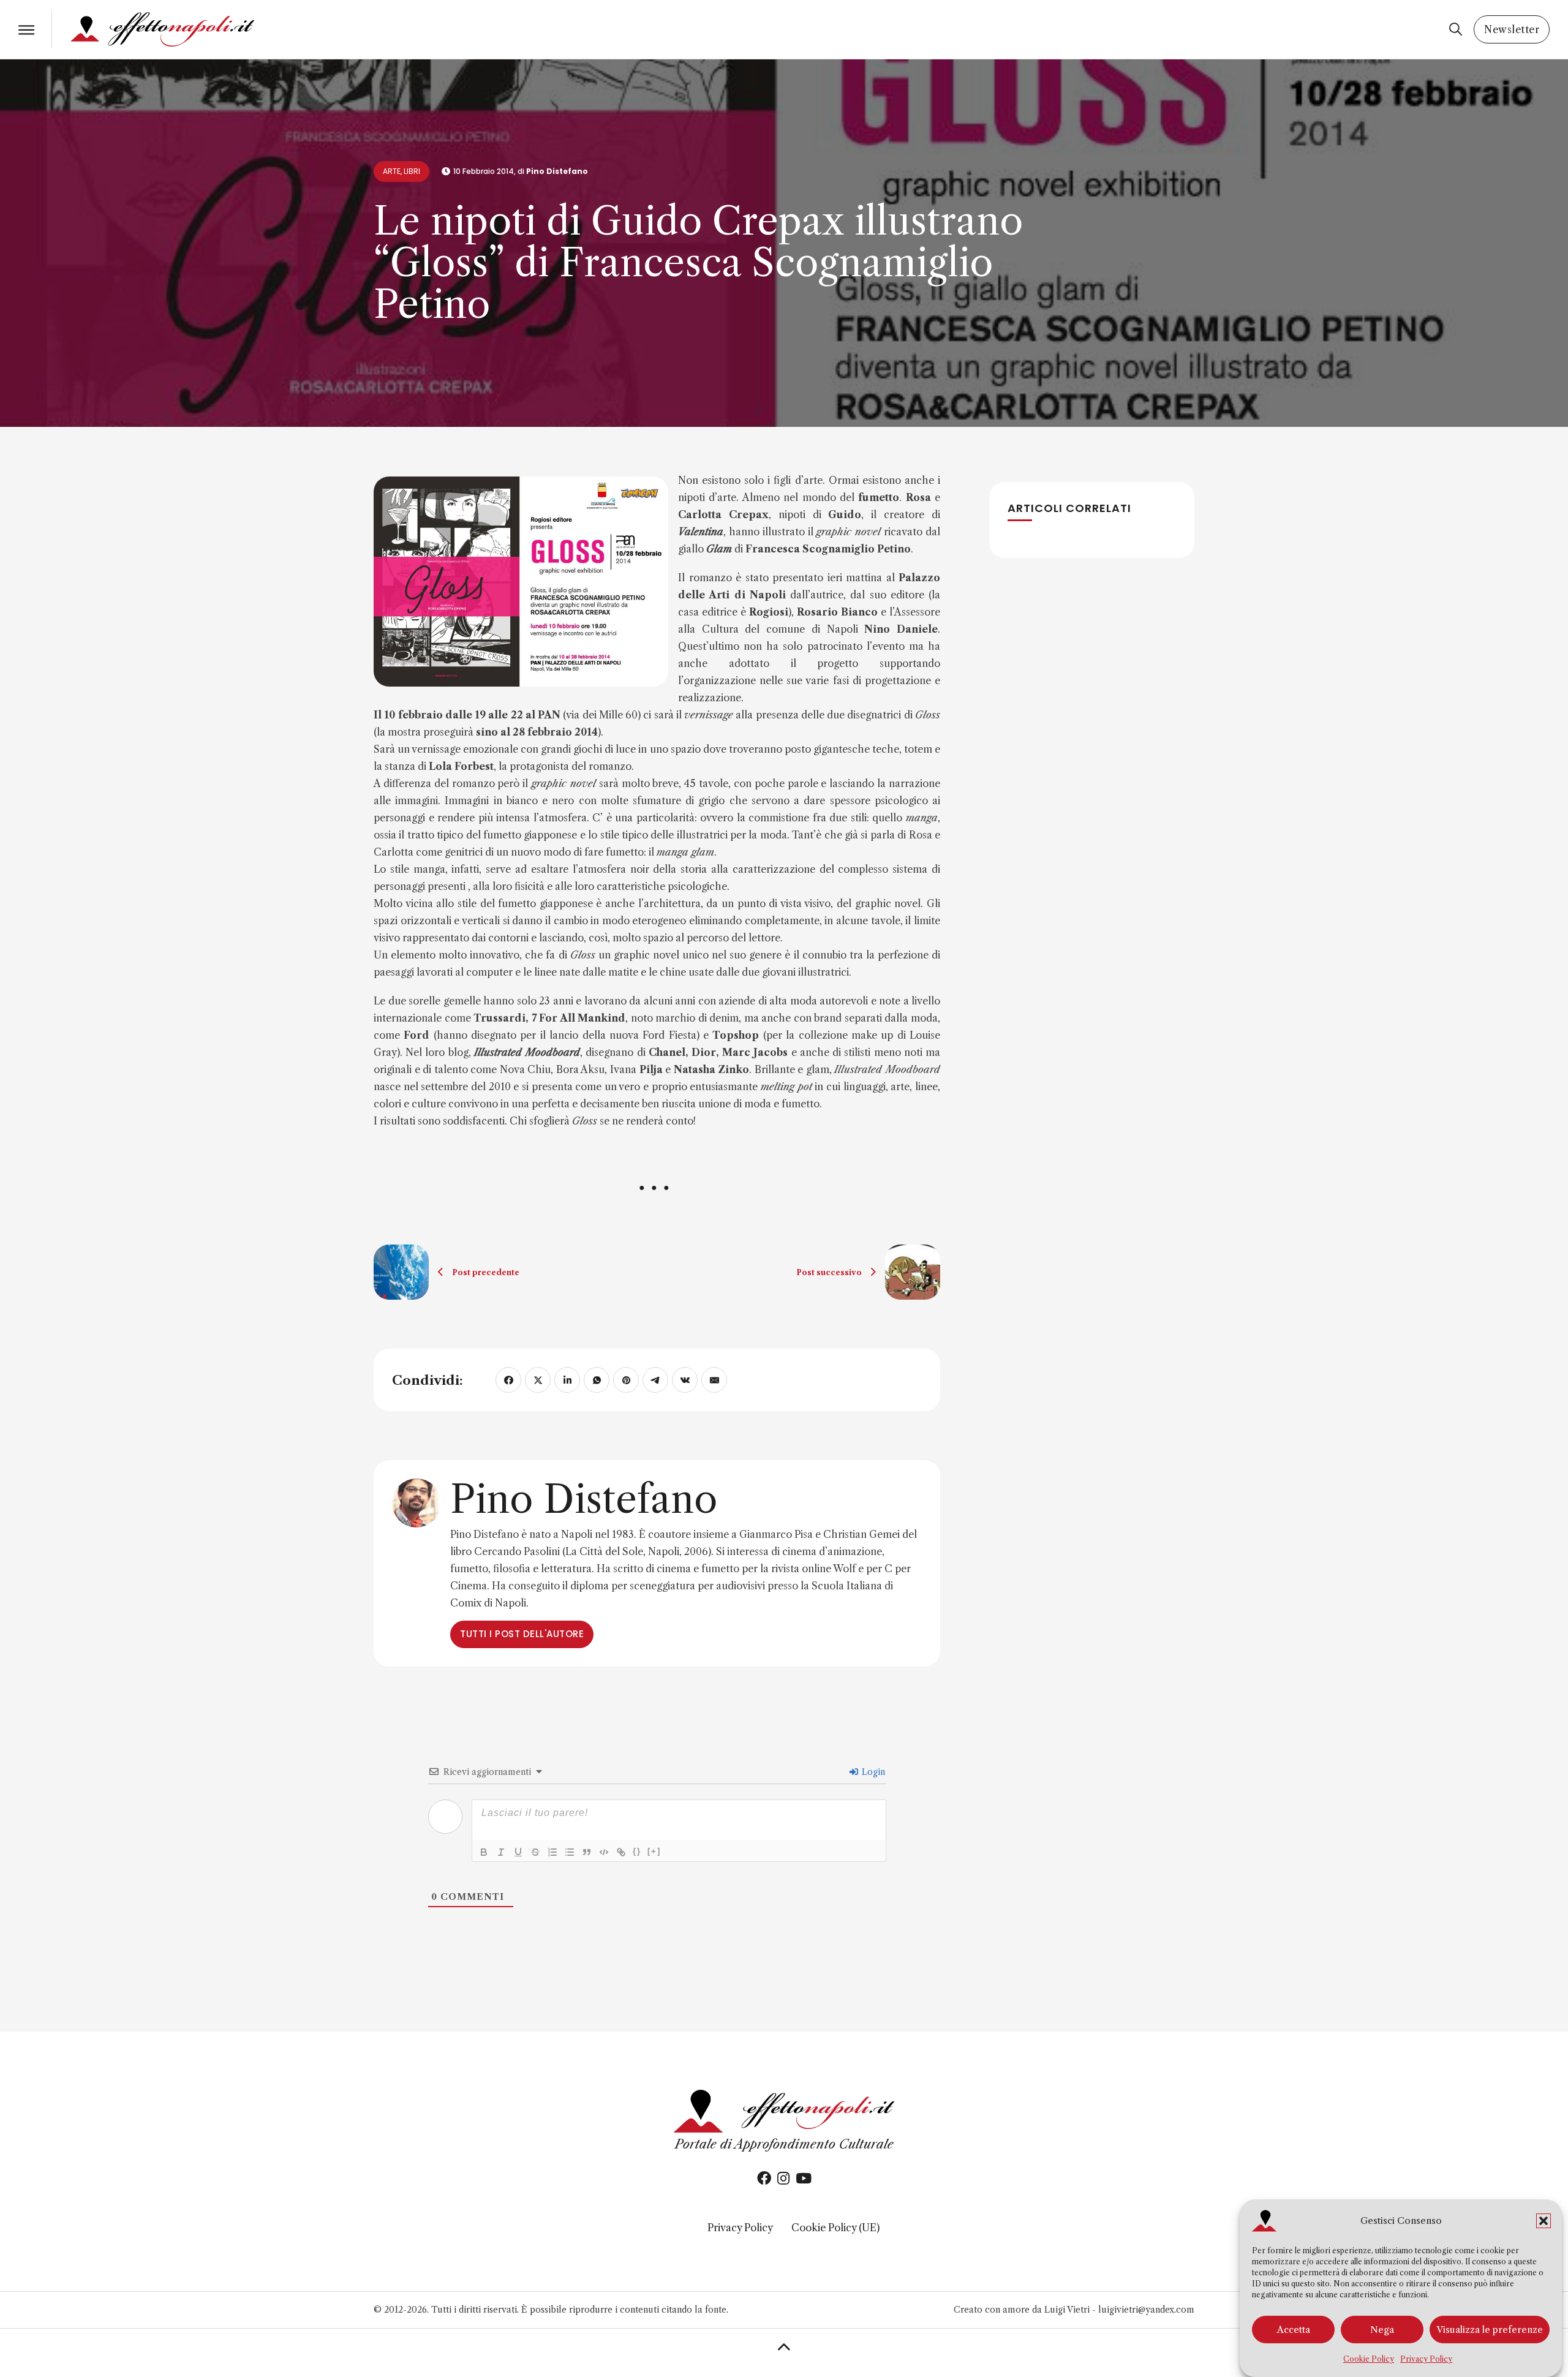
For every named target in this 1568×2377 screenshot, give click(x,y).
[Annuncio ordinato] (552, 1852)
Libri (412, 171)
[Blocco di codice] (604, 1852)
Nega (1382, 2330)
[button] (1543, 2221)
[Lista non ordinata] (570, 1852)
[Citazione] (587, 1852)
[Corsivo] (501, 1852)
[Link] (621, 1852)
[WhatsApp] (597, 1380)
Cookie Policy (1369, 2359)
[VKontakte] (685, 1380)
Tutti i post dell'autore (522, 1634)
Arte (392, 171)
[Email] (714, 1380)
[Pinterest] (626, 1380)
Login (872, 1772)
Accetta (1294, 2330)
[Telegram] (655, 1380)
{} (637, 1851)
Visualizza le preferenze (1490, 2330)
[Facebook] (508, 1380)
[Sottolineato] (518, 1852)
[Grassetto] (484, 1852)
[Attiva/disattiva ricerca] (1455, 29)
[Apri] (26, 30)
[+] (654, 1851)
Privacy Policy (1426, 2359)
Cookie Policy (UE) (835, 2228)
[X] (538, 1380)
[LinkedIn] (567, 1380)
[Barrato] (535, 1852)
